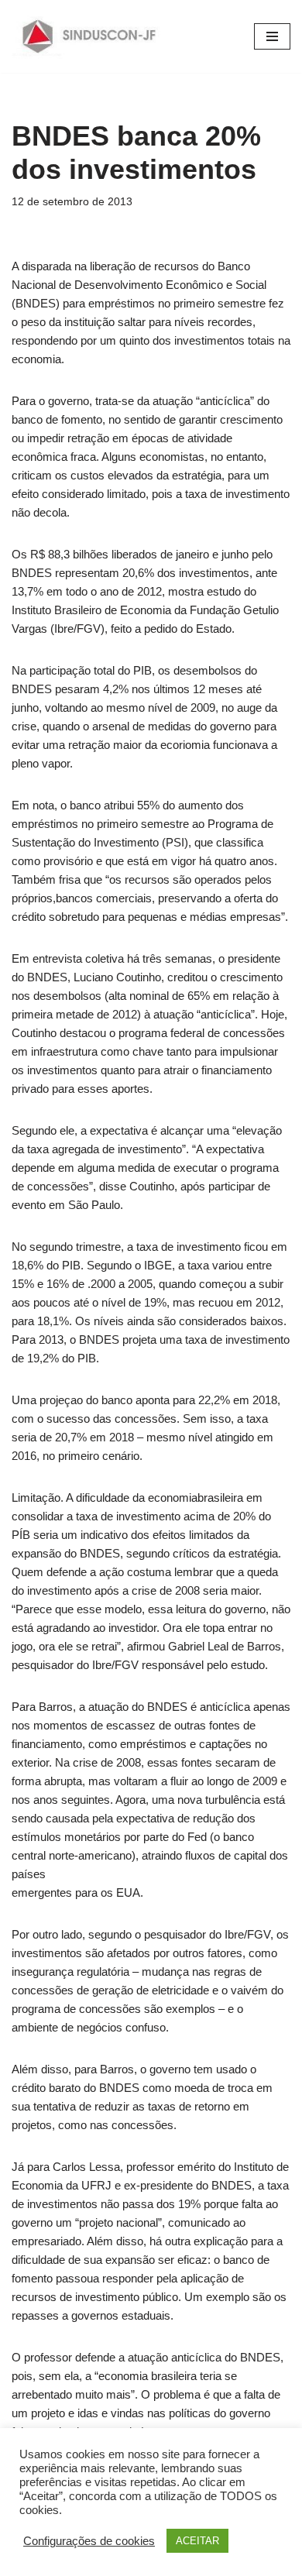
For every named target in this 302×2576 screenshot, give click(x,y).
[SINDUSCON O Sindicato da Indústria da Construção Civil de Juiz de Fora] (89, 36)
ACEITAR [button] (197, 2541)
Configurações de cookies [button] (89, 2541)
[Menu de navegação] (272, 36)
